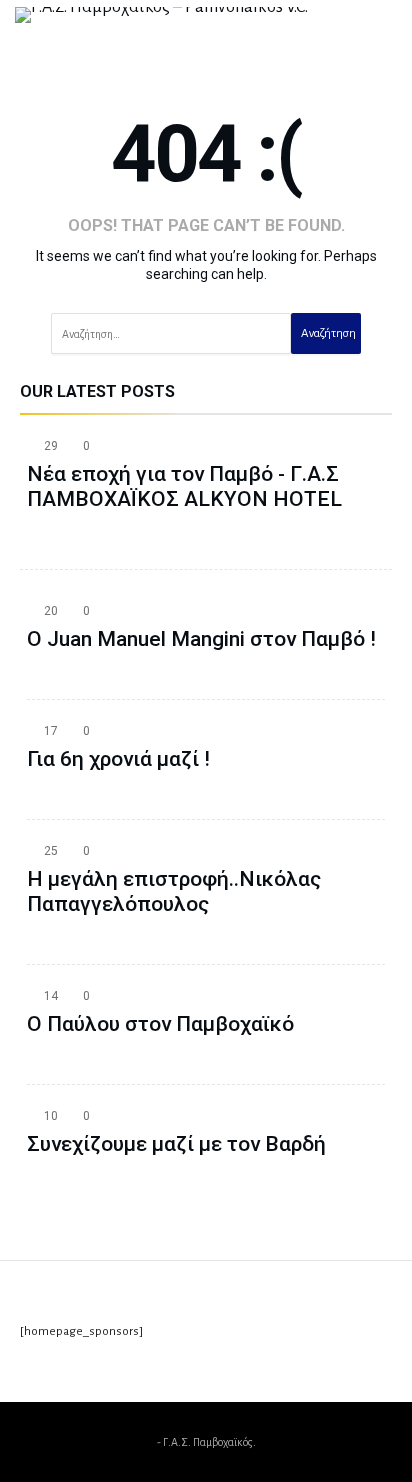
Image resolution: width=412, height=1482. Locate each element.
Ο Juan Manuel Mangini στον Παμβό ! (201, 639)
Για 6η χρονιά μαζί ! (118, 759)
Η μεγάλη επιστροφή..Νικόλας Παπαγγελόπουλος (174, 891)
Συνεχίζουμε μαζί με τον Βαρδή (176, 1144)
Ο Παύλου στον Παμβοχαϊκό (160, 1024)
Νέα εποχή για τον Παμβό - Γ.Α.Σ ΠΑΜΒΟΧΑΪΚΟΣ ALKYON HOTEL (184, 486)
